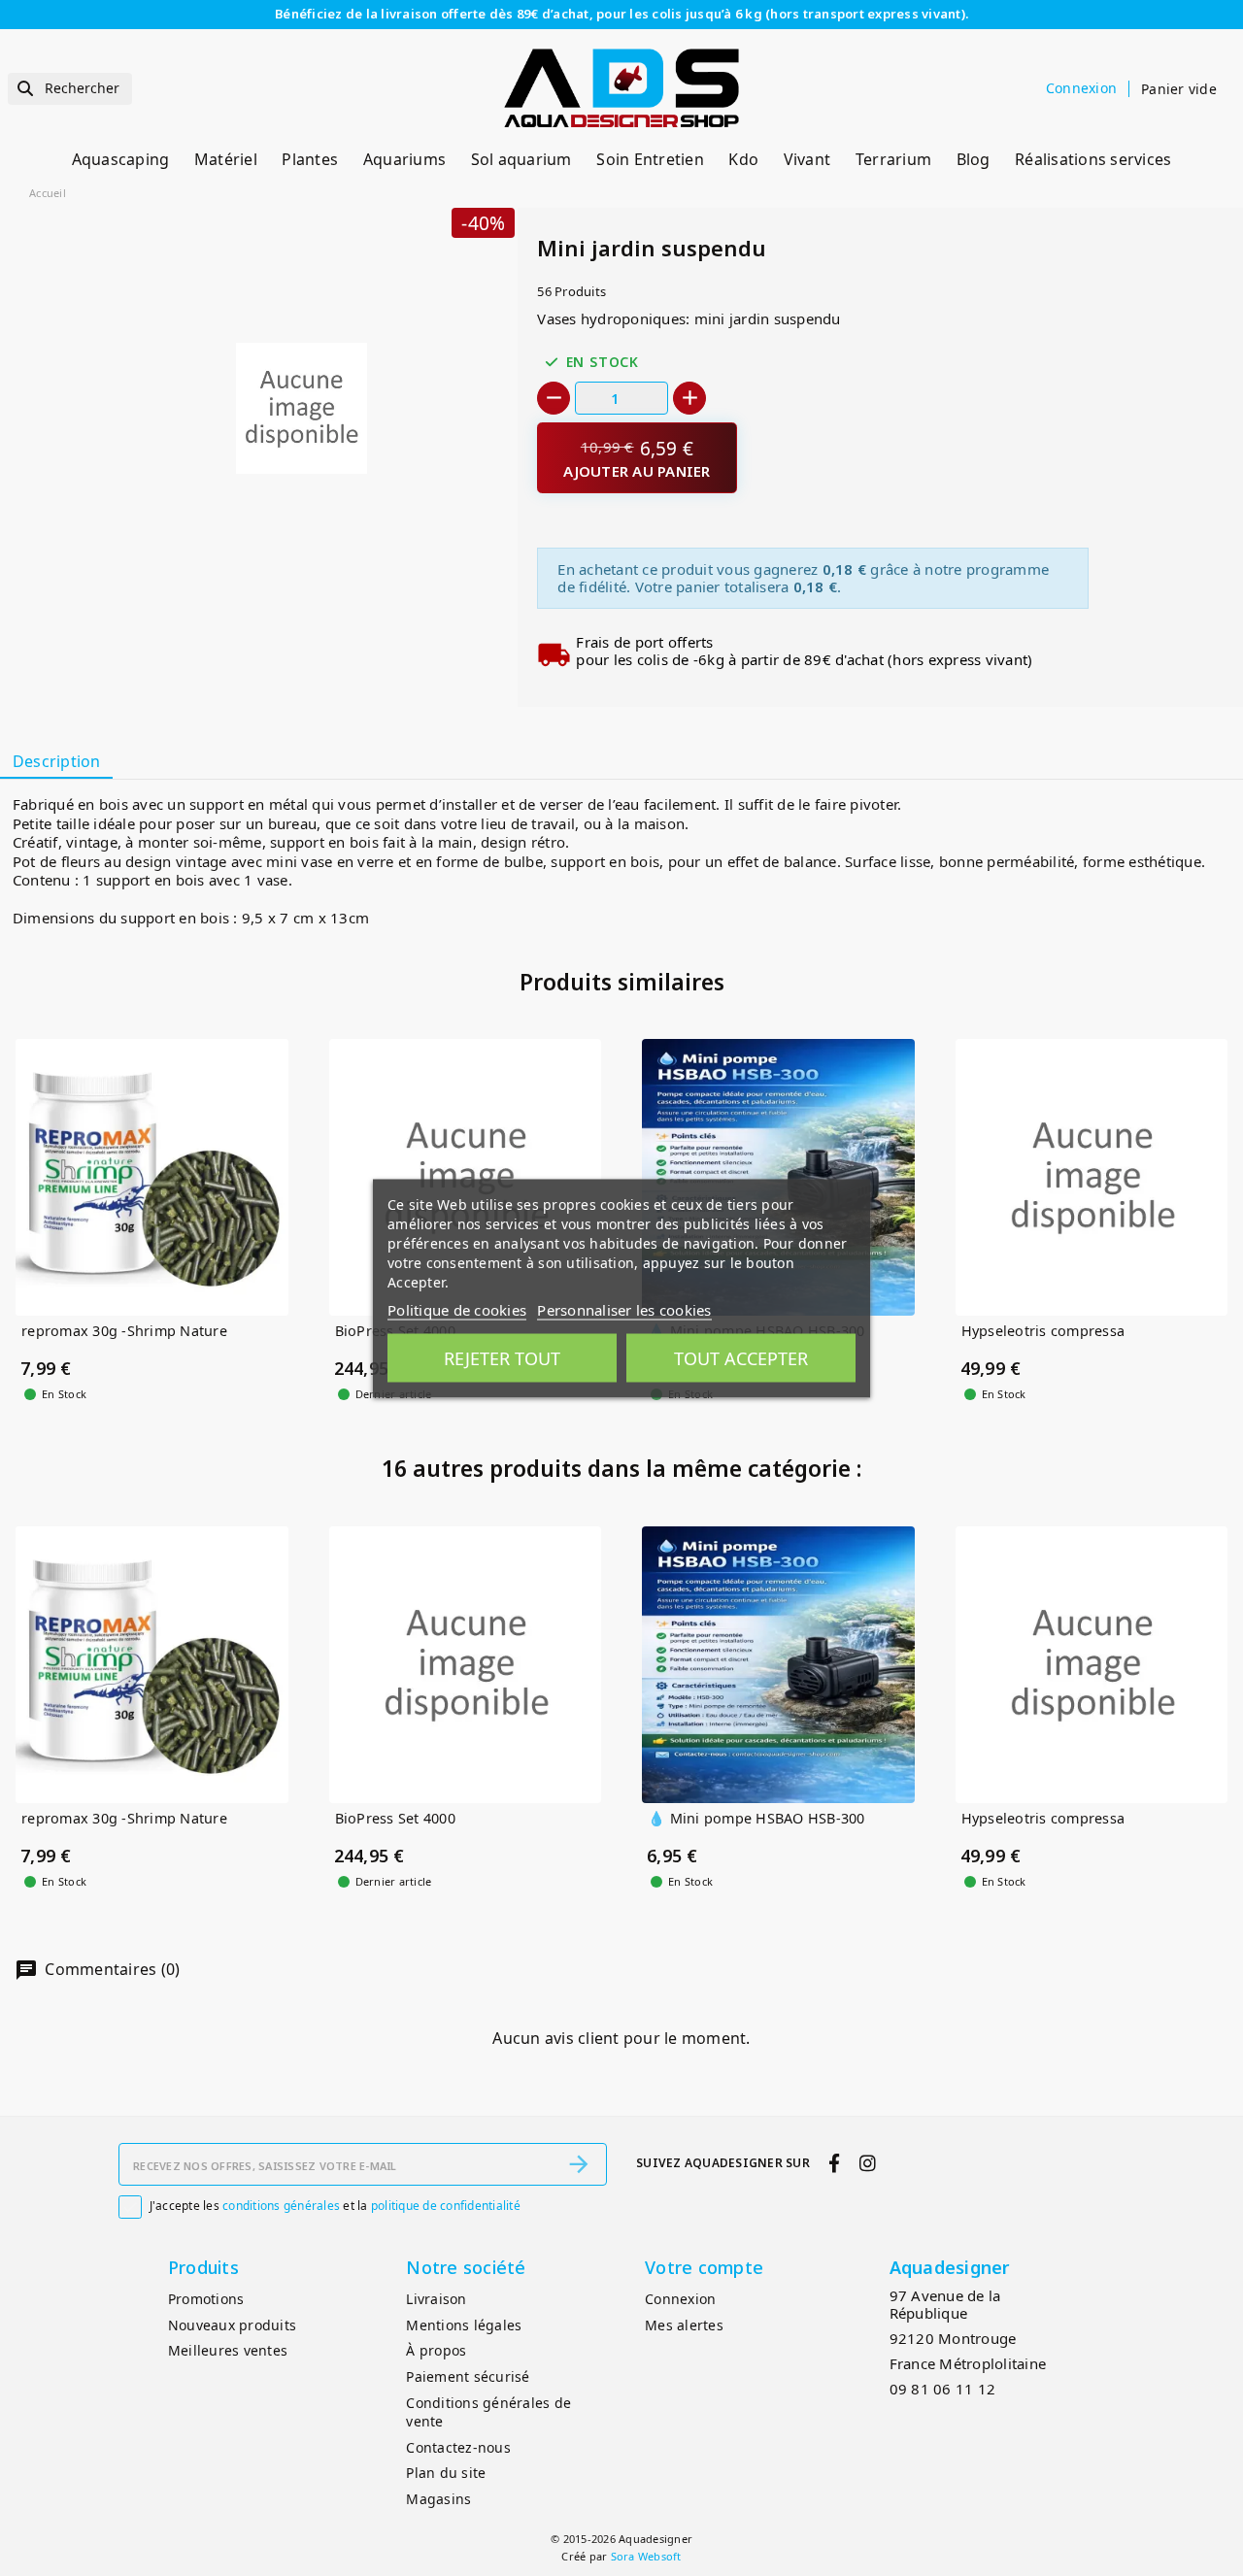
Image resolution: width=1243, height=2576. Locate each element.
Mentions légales (464, 2325)
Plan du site (446, 2473)
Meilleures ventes (228, 2350)
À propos (436, 2350)
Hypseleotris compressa (1043, 1332)
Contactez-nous (458, 2447)
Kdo (743, 159)
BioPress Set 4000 (395, 1819)
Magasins (438, 2499)
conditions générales (281, 2206)
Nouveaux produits (232, 2325)
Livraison (436, 2299)
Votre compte (704, 2267)
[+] (689, 398)
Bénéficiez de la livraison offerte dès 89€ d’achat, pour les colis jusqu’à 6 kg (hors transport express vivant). (621, 14)
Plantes (310, 159)
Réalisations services (1093, 159)
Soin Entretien (650, 159)
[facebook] (835, 2163)
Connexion (680, 2299)
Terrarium (893, 159)
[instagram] (867, 2163)
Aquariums (404, 159)
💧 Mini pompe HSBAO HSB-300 (756, 1819)
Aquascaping (121, 159)
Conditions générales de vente (488, 2412)
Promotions (206, 2299)
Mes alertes (684, 2325)
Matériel (226, 159)
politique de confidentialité (446, 2206)
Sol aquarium (521, 159)
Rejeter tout (502, 1357)
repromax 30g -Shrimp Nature (124, 1332)
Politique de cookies (457, 1309)
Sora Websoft (646, 2556)
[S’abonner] (579, 2164)
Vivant (807, 159)
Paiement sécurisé (468, 2376)
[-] (554, 398)
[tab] (56, 762)
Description (57, 761)
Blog (974, 159)
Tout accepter (741, 1357)
